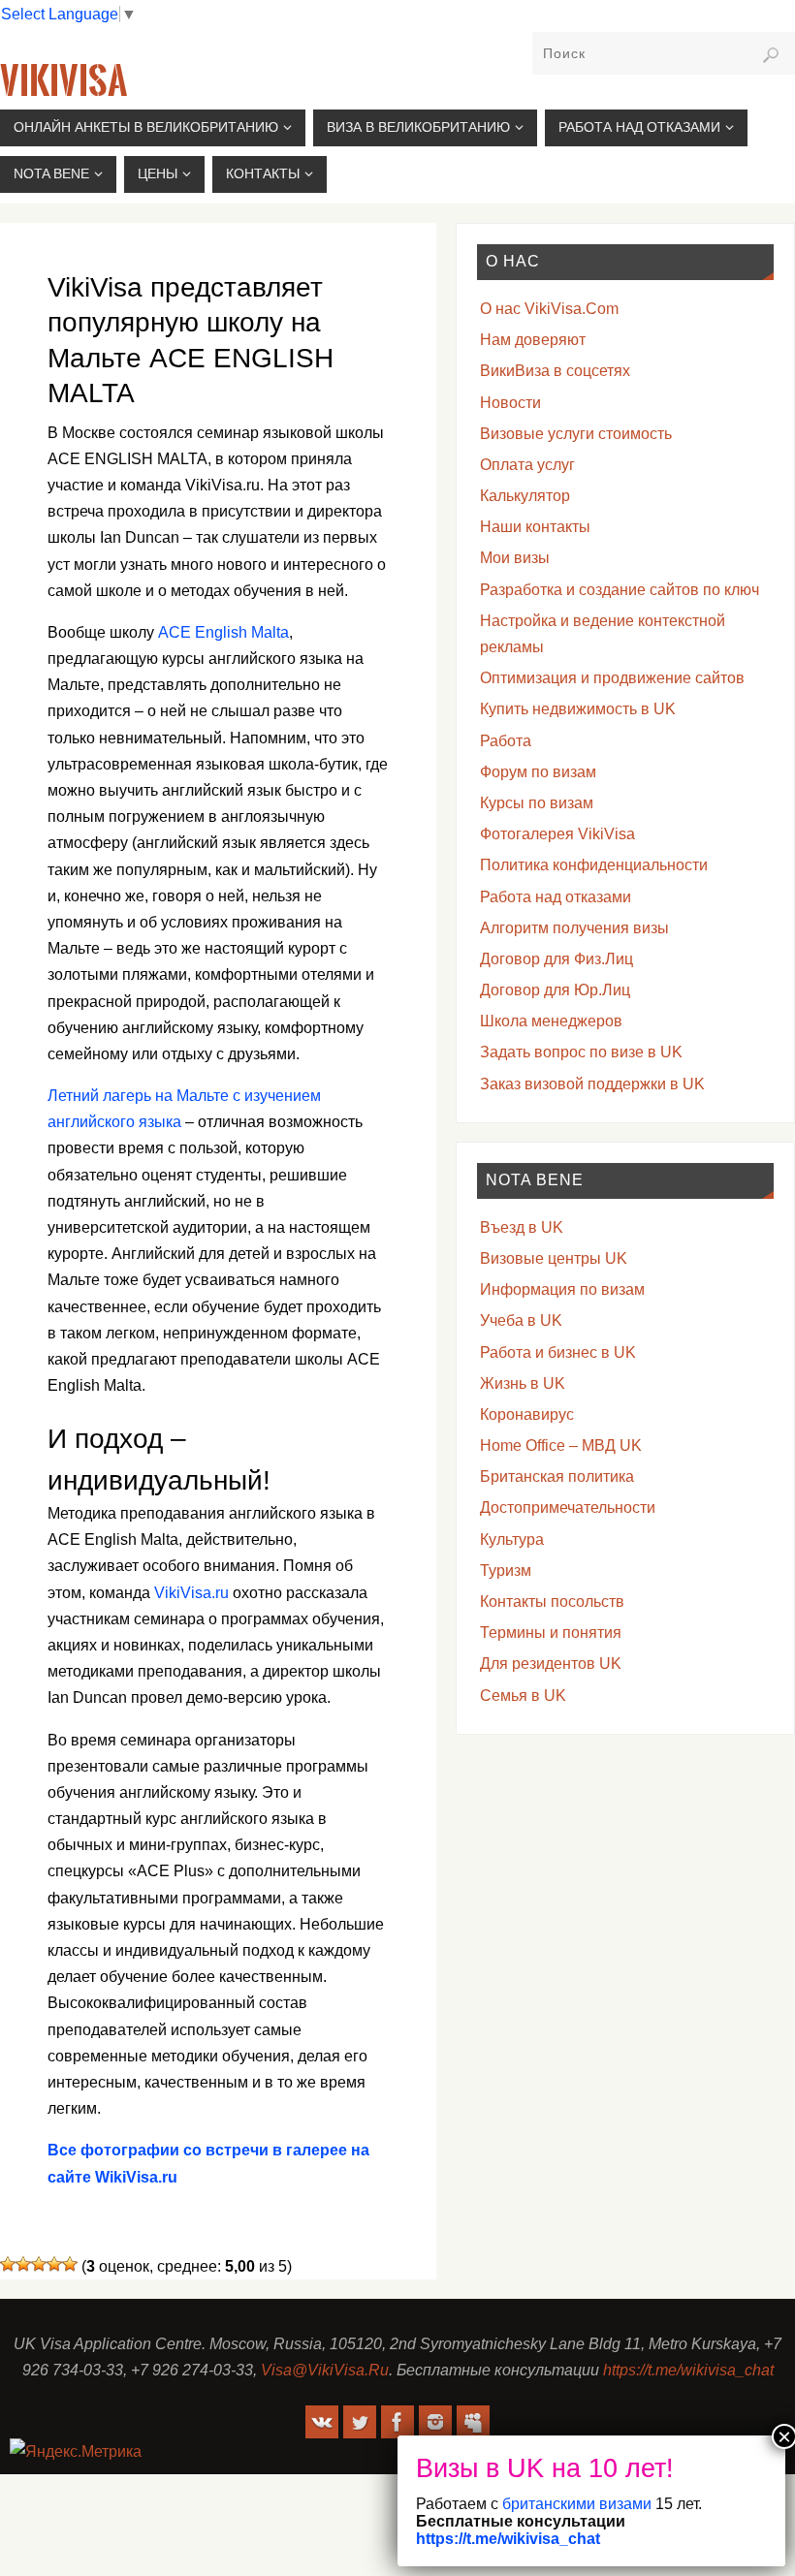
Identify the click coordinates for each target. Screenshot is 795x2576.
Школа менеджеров (551, 1021)
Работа (506, 741)
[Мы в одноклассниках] (473, 2422)
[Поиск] (771, 55)
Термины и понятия (551, 1633)
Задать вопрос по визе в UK (581, 1052)
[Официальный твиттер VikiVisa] (360, 2422)
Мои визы (515, 558)
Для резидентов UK (551, 1664)
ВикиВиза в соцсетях (555, 371)
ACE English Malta (223, 632)
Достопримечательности (568, 1508)
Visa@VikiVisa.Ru (325, 2370)
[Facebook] (397, 2422)
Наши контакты (535, 527)
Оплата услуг (527, 465)
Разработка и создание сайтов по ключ (620, 590)
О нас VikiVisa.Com (549, 309)
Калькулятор (525, 496)
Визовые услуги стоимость (576, 434)
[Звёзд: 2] (23, 2264)
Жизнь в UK (523, 1383)
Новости (510, 403)
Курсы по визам (537, 803)
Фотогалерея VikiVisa (557, 834)
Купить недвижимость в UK (578, 709)
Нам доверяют (533, 340)
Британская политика (557, 1476)
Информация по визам (562, 1289)
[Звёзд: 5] (70, 2264)
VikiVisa (64, 81)
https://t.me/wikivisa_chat (688, 2370)
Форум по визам (538, 772)
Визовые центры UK (554, 1258)
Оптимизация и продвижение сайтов (612, 678)
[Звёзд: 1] (8, 2264)
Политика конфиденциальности (594, 865)
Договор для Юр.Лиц (555, 990)
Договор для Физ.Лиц (556, 959)
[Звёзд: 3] (39, 2264)
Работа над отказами (556, 897)
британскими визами (575, 2504)
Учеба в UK (521, 1320)
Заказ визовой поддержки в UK (592, 1084)
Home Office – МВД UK (561, 1445)
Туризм (506, 1571)
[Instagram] (435, 2422)
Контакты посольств (552, 1602)
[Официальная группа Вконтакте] (322, 2422)
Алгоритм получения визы (574, 928)
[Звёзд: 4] (54, 2264)
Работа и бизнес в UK (558, 1352)
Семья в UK (523, 1696)
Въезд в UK (522, 1227)
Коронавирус (527, 1414)
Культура (512, 1539)
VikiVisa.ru (191, 1593)
